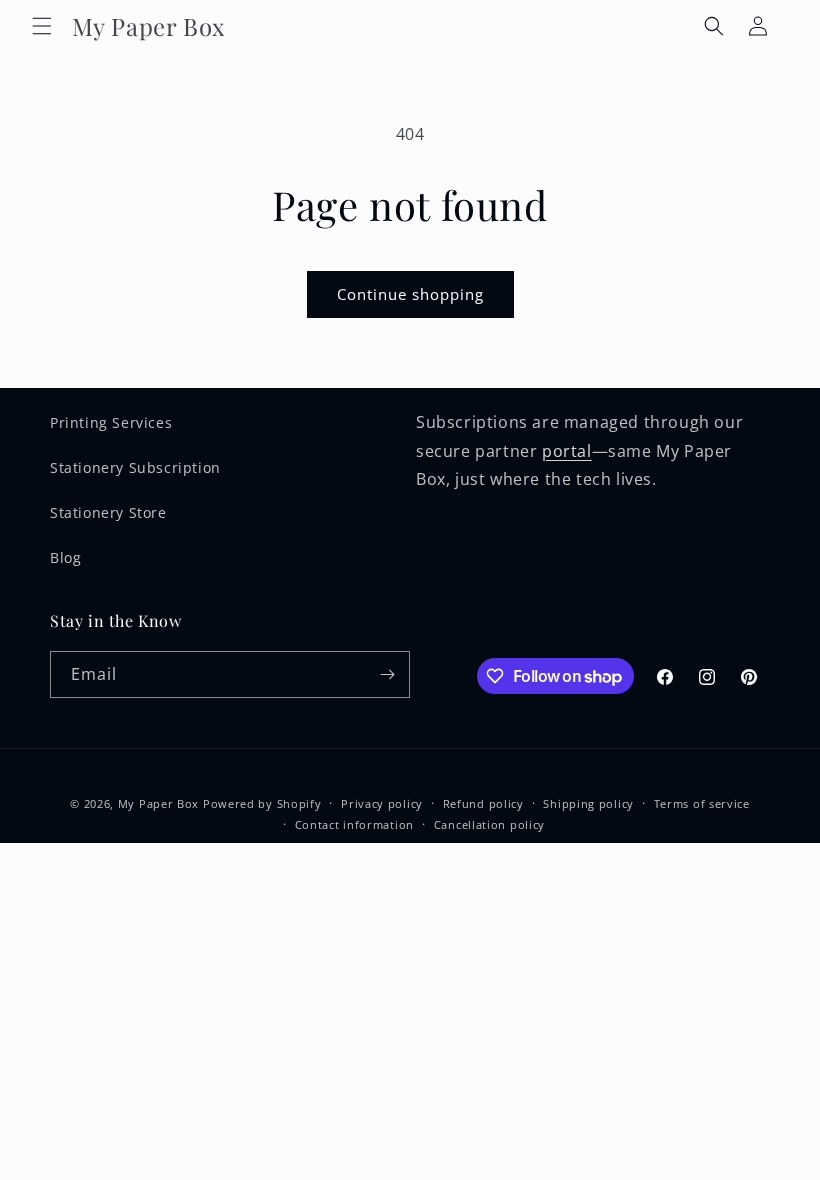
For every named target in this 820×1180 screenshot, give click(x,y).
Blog (65, 557)
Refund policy (483, 803)
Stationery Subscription (135, 467)
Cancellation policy (489, 824)
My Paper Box (158, 803)
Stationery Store (108, 512)
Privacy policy (382, 803)
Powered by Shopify (262, 803)
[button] (42, 26)
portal (567, 451)
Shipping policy (588, 803)
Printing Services (111, 422)
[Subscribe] (387, 674)
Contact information (354, 824)
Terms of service (702, 803)
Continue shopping (410, 294)
